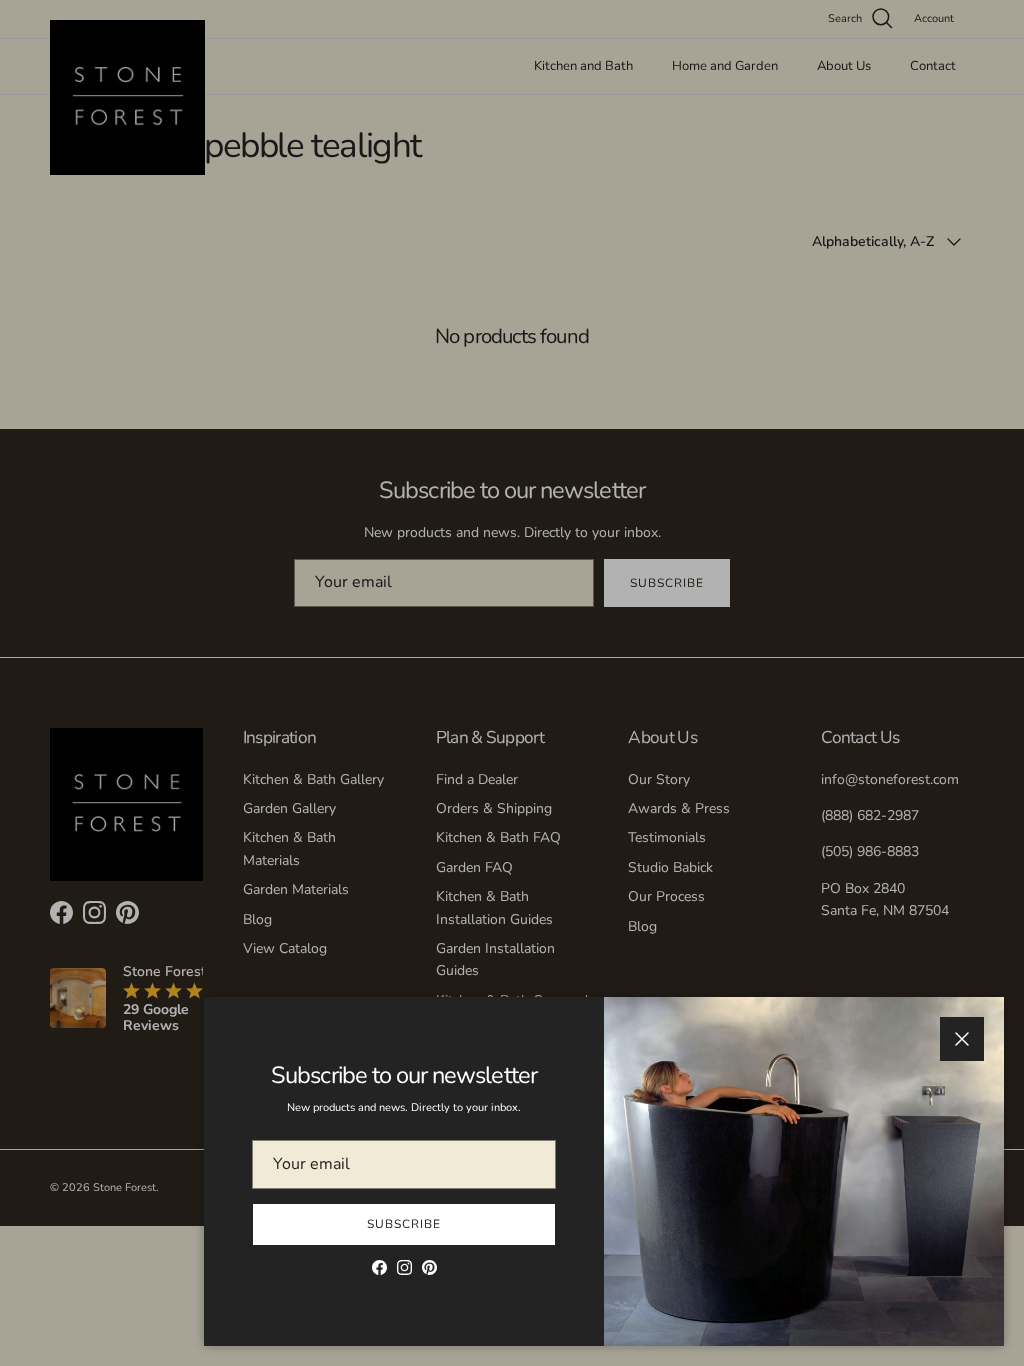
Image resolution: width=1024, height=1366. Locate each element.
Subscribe (404, 1224)
